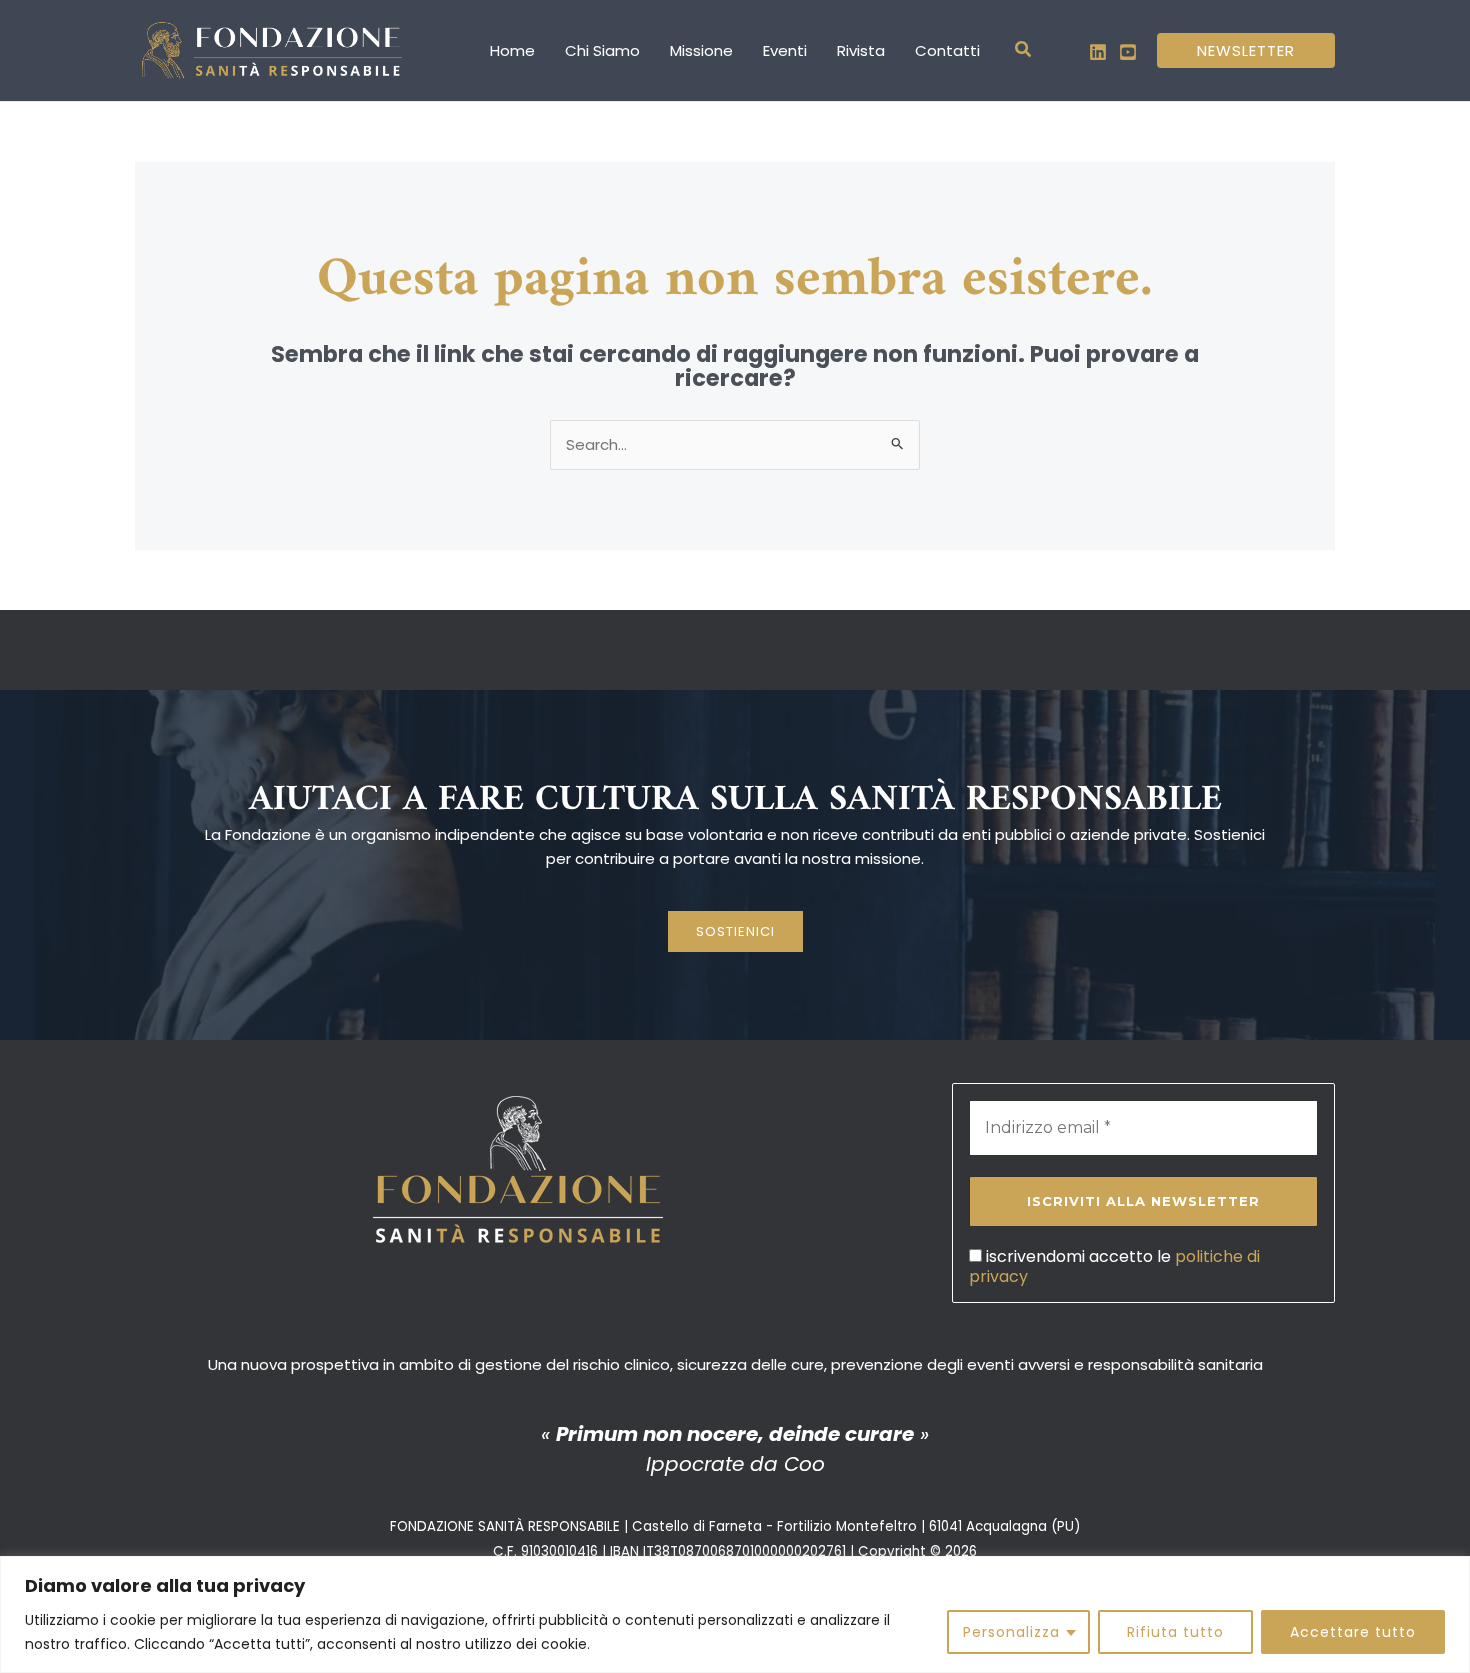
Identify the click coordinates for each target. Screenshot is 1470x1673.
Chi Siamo (602, 50)
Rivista (861, 50)
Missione (701, 50)
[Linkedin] (1098, 52)
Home (512, 50)
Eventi (785, 50)
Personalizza (1011, 1632)
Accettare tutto (1353, 1632)
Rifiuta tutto (1175, 1632)
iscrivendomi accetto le (1114, 1266)
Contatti (947, 50)
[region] (735, 1614)
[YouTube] (1128, 52)
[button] (1024, 51)
